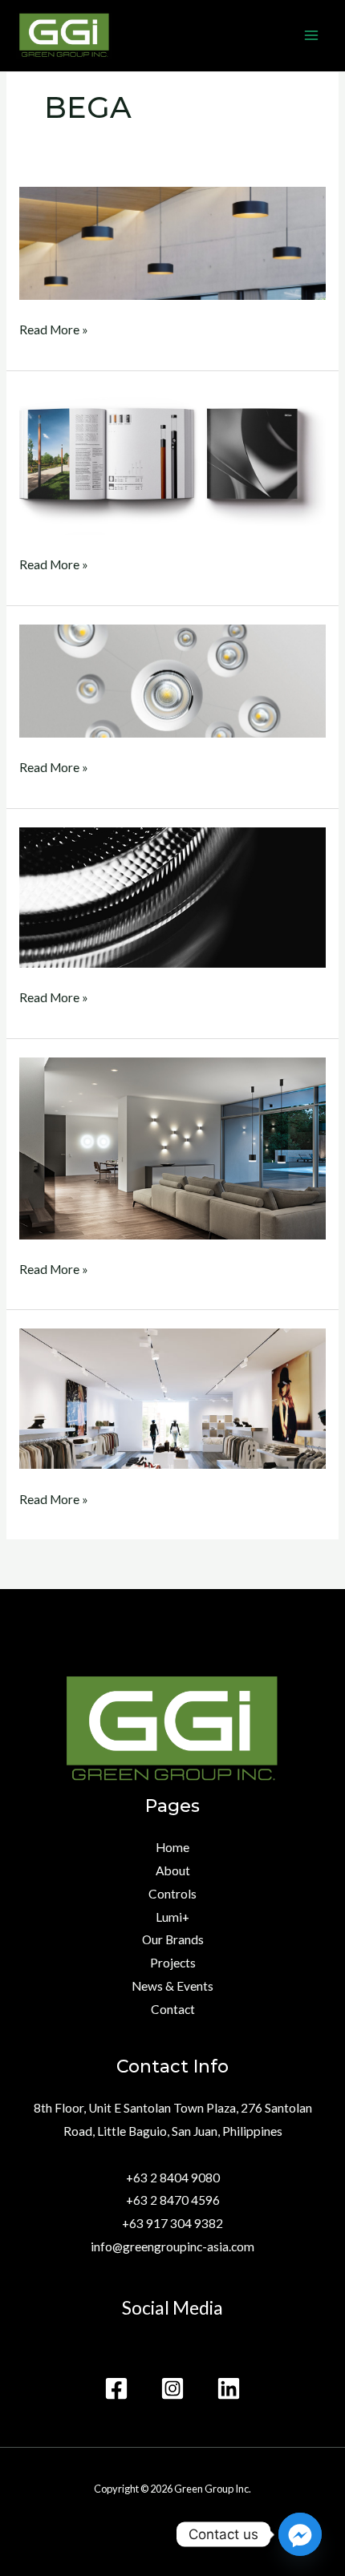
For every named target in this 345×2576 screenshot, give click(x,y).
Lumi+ (172, 1917)
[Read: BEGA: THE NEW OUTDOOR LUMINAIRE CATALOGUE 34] (172, 896)
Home (172, 1847)
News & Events (172, 1986)
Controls (172, 1894)
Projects (173, 1963)
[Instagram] (172, 2388)
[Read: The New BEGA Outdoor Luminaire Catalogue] (172, 461)
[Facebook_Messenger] (300, 2534)
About (173, 1870)
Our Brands (173, 1939)
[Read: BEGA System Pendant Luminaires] (172, 242)
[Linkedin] (229, 2388)
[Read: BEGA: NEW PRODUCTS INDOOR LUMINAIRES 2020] (172, 679)
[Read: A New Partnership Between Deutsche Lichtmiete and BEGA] (172, 1397)
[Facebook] (116, 2388)
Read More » (54, 328)
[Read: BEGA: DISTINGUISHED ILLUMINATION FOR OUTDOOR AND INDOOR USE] (172, 1146)
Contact (173, 2009)
